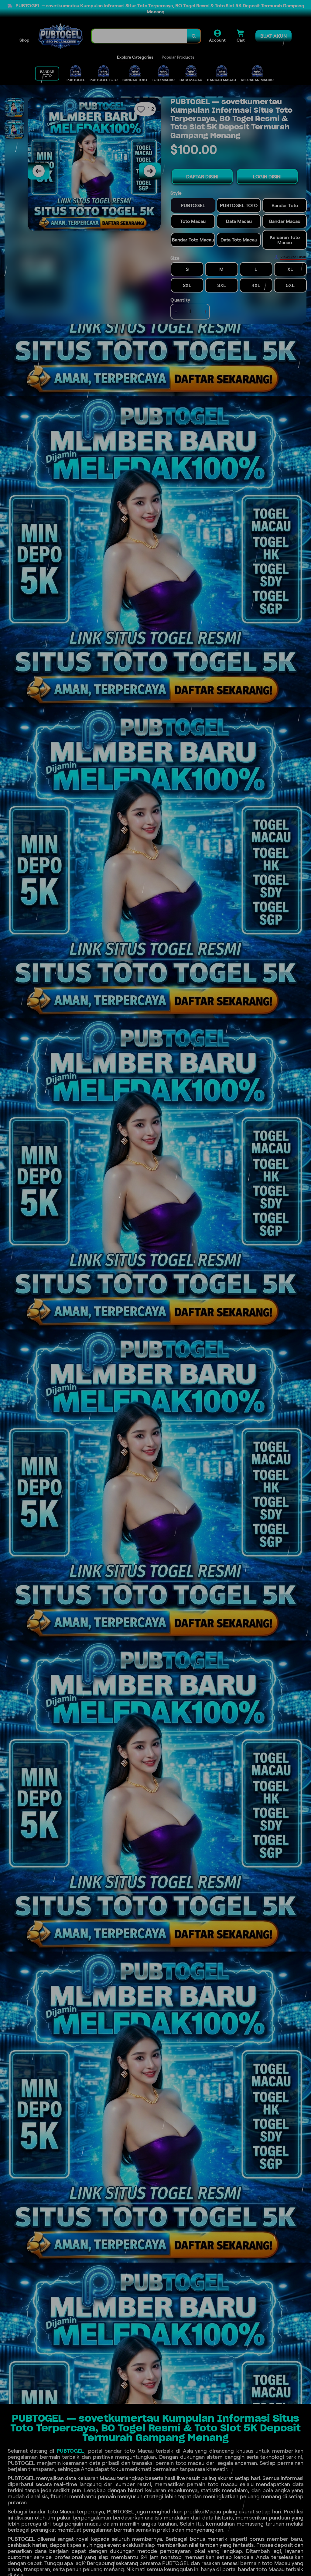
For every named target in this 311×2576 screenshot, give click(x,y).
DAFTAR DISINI (202, 177)
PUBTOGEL (70, 2451)
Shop (24, 40)
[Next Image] (150, 171)
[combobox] (140, 36)
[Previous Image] (39, 171)
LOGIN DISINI (267, 177)
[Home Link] (60, 36)
